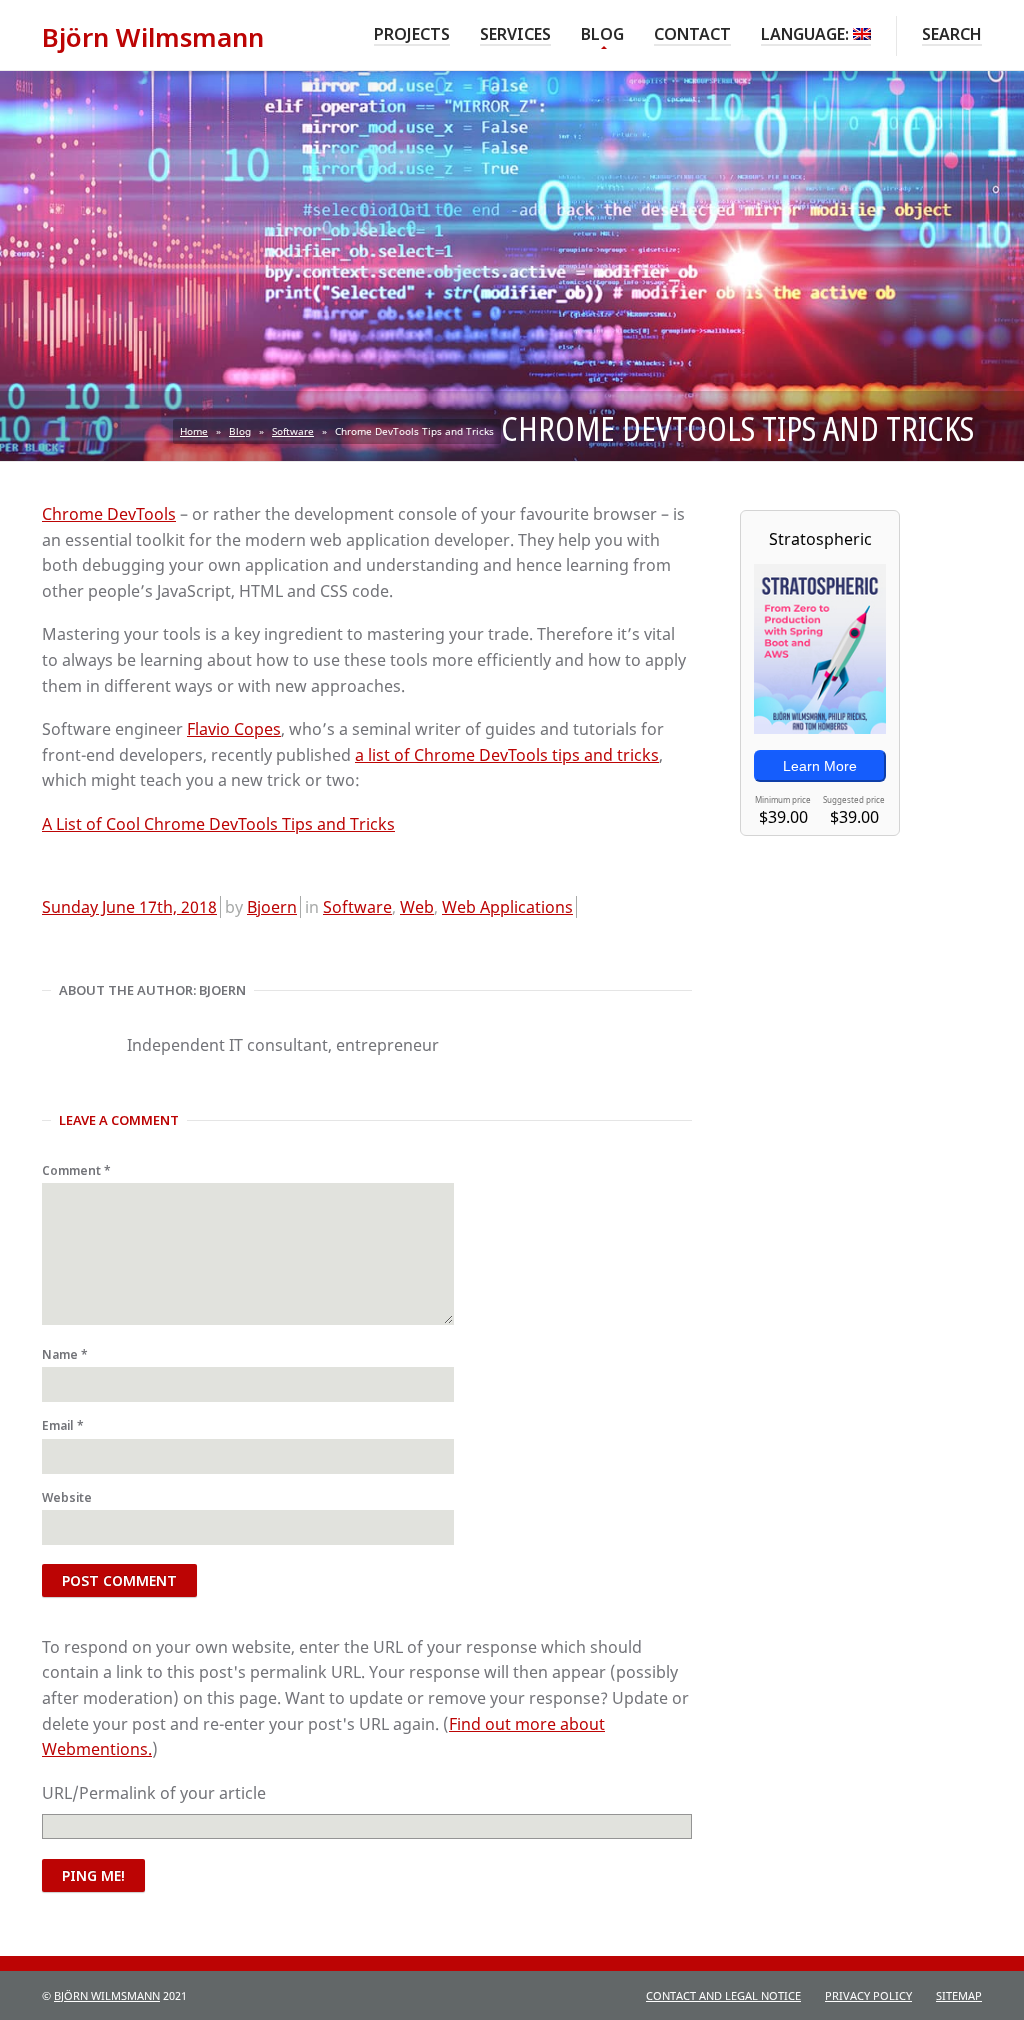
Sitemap (959, 1995)
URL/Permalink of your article (154, 1793)
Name (65, 1354)
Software (293, 431)
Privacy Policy (868, 1995)
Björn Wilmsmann (107, 1995)
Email (63, 1425)
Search (952, 34)
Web (417, 907)
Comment (76, 1170)
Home (194, 431)
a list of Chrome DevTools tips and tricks (507, 755)
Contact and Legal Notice (723, 1995)
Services (515, 34)
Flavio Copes (234, 729)
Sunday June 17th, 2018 (129, 907)
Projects (412, 34)
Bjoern (272, 907)
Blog (602, 33)
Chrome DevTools (109, 514)
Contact (692, 34)
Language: (807, 34)
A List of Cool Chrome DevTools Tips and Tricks (218, 824)
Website (67, 1497)
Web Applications (507, 907)
